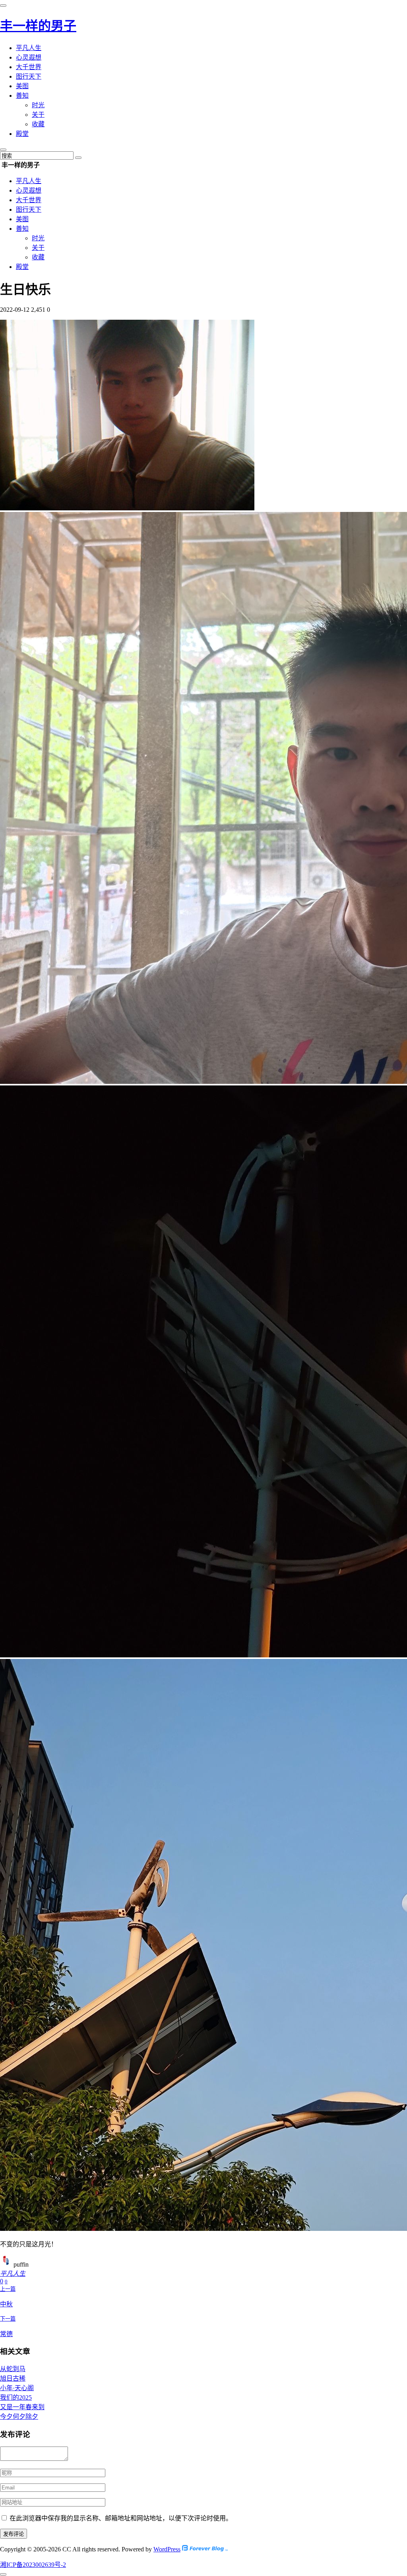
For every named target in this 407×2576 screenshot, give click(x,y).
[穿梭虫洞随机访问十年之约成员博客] (205, 2549)
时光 (38, 105)
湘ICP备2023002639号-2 (33, 2565)
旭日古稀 (13, 2378)
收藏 (38, 124)
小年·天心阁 (17, 2388)
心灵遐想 (29, 57)
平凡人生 (29, 48)
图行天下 (29, 76)
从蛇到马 (13, 2369)
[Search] (78, 158)
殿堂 (22, 134)
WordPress (167, 2549)
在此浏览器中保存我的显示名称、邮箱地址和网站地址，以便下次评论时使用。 (121, 2518)
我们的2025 (16, 2397)
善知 (22, 96)
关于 (38, 115)
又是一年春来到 (22, 2407)
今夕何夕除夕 (19, 2417)
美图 (22, 86)
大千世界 (29, 67)
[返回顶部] (3, 2574)
